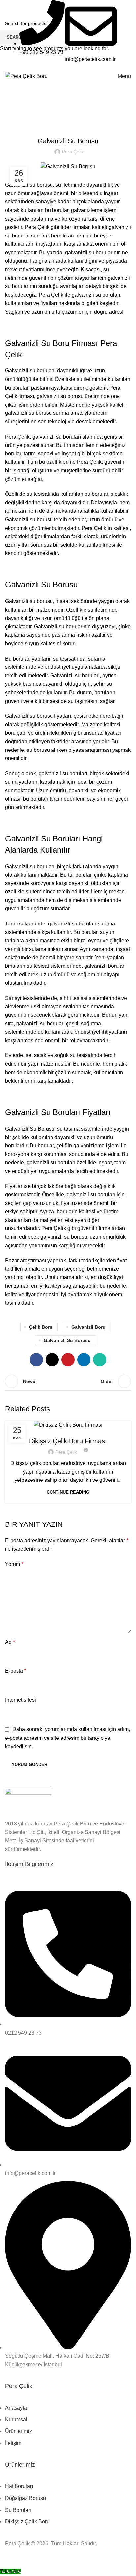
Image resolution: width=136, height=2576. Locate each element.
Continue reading (68, 1492)
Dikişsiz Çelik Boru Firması (68, 1441)
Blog (68, 1428)
